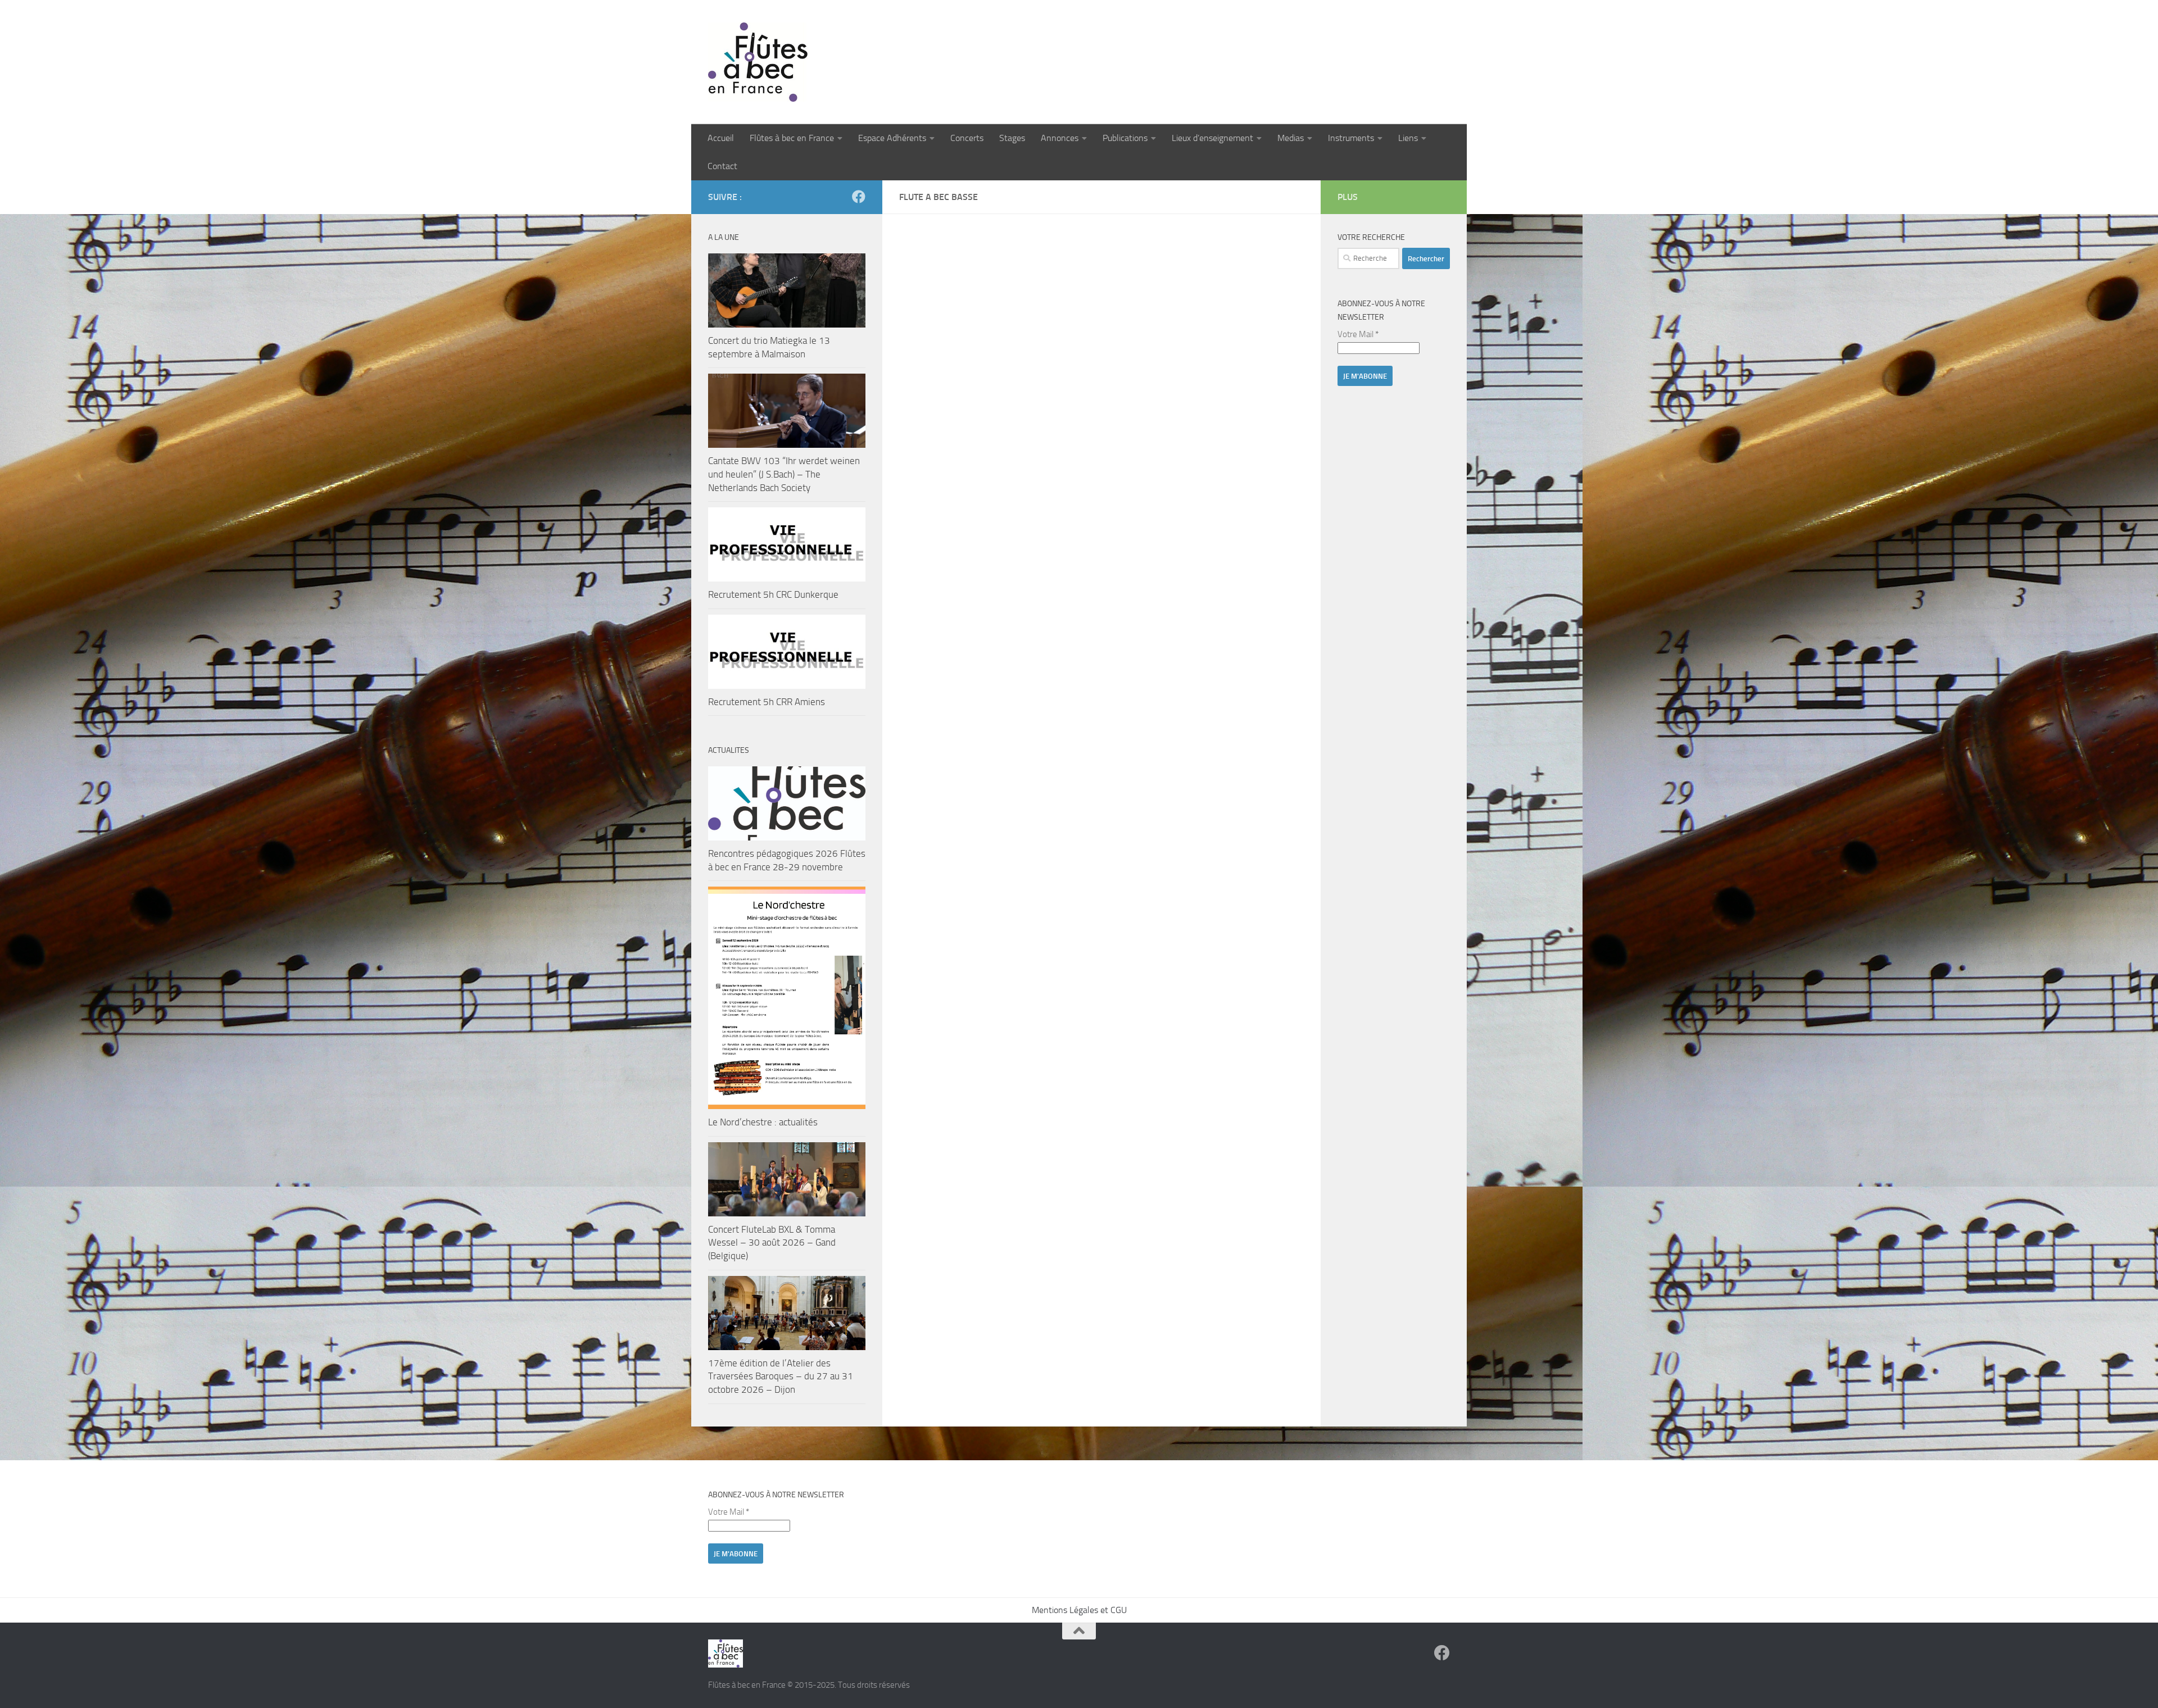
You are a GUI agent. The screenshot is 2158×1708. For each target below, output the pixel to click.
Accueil (721, 138)
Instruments (1351, 138)
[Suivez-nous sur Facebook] (859, 197)
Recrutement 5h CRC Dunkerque (773, 594)
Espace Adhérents (892, 138)
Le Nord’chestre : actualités (763, 1122)
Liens (1408, 138)
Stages (1012, 138)
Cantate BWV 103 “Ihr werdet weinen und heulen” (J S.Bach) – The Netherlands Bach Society (784, 474)
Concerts (967, 138)
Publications (1125, 138)
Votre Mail (1358, 334)
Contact (722, 166)
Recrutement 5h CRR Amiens (767, 702)
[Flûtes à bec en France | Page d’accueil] (1079, 62)
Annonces (1060, 138)
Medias (1291, 138)
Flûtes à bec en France (792, 138)
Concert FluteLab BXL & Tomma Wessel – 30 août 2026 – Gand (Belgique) (772, 1243)
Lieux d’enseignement (1212, 138)
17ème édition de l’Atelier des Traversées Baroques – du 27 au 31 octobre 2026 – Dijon (781, 1376)
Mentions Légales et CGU (1079, 1610)
